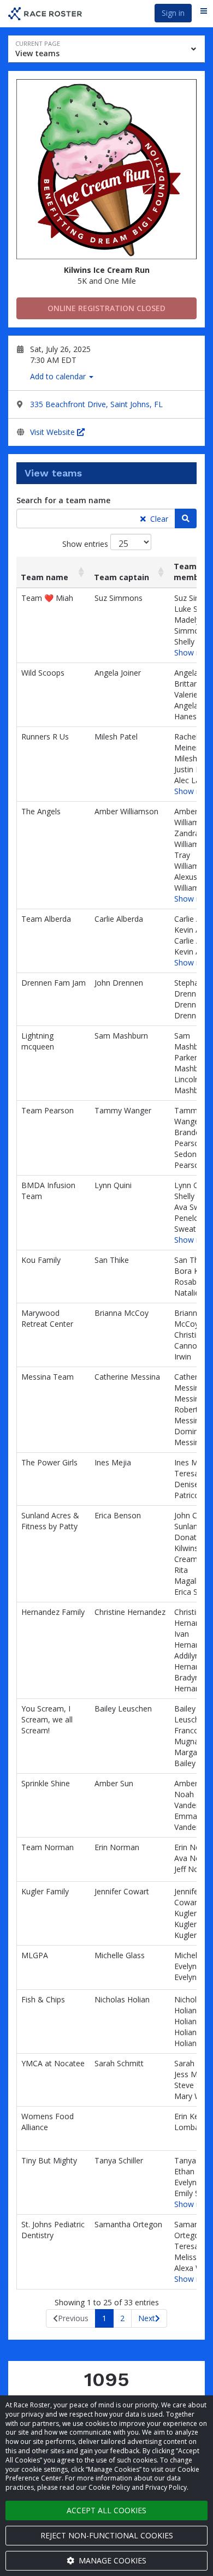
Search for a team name (63, 500)
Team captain (122, 577)
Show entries (86, 544)
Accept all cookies (106, 2510)
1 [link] (104, 2318)
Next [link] (147, 2318)
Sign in (173, 13)
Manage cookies (111, 2560)
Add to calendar (59, 376)
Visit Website (54, 432)
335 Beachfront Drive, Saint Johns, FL (96, 404)
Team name (45, 577)
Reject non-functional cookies (107, 2535)
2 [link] (122, 2318)
